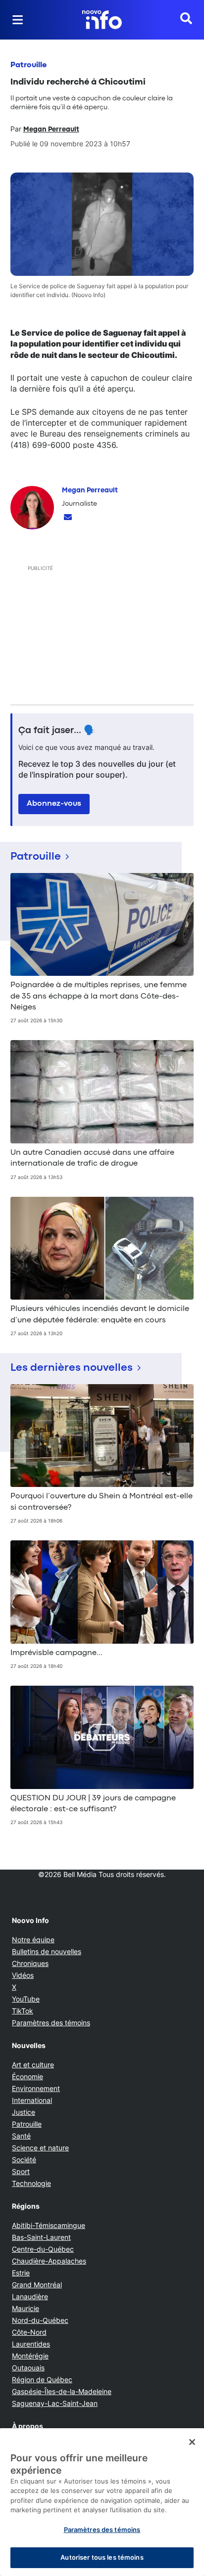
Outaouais (28, 2368)
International (32, 2100)
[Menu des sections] (18, 20)
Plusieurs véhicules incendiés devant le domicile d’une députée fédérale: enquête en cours (100, 1314)
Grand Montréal (37, 2285)
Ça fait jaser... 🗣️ (57, 731)
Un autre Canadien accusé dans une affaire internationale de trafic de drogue (92, 1158)
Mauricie (25, 2308)
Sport (21, 2171)
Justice (24, 2112)
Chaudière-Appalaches (49, 2261)
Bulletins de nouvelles (47, 1951)
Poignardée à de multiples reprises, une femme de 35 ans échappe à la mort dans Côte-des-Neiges (99, 996)
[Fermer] (192, 2442)
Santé (21, 2136)
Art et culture (33, 2065)
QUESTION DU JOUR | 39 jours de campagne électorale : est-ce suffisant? (93, 1804)
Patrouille (28, 65)
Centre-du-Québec (43, 2249)
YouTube (26, 1999)
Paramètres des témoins (51, 2023)
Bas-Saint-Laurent (41, 2237)
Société (24, 2160)
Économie (27, 2076)
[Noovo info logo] (102, 20)
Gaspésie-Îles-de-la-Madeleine (62, 2391)
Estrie (21, 2273)
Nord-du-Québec (40, 2320)
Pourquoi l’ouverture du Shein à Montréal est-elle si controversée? (102, 1502)
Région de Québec (42, 2380)
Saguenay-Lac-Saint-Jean (55, 2403)
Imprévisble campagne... (56, 1653)
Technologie (31, 2183)
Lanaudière (30, 2296)
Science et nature (40, 2148)
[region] (102, 2502)
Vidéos (23, 1975)
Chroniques (30, 1963)
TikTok (23, 2011)
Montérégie (30, 2356)
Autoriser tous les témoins (102, 2557)
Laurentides (31, 2344)
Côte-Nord (29, 2332)
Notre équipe (33, 1940)
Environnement (36, 2088)
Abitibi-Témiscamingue (49, 2225)
